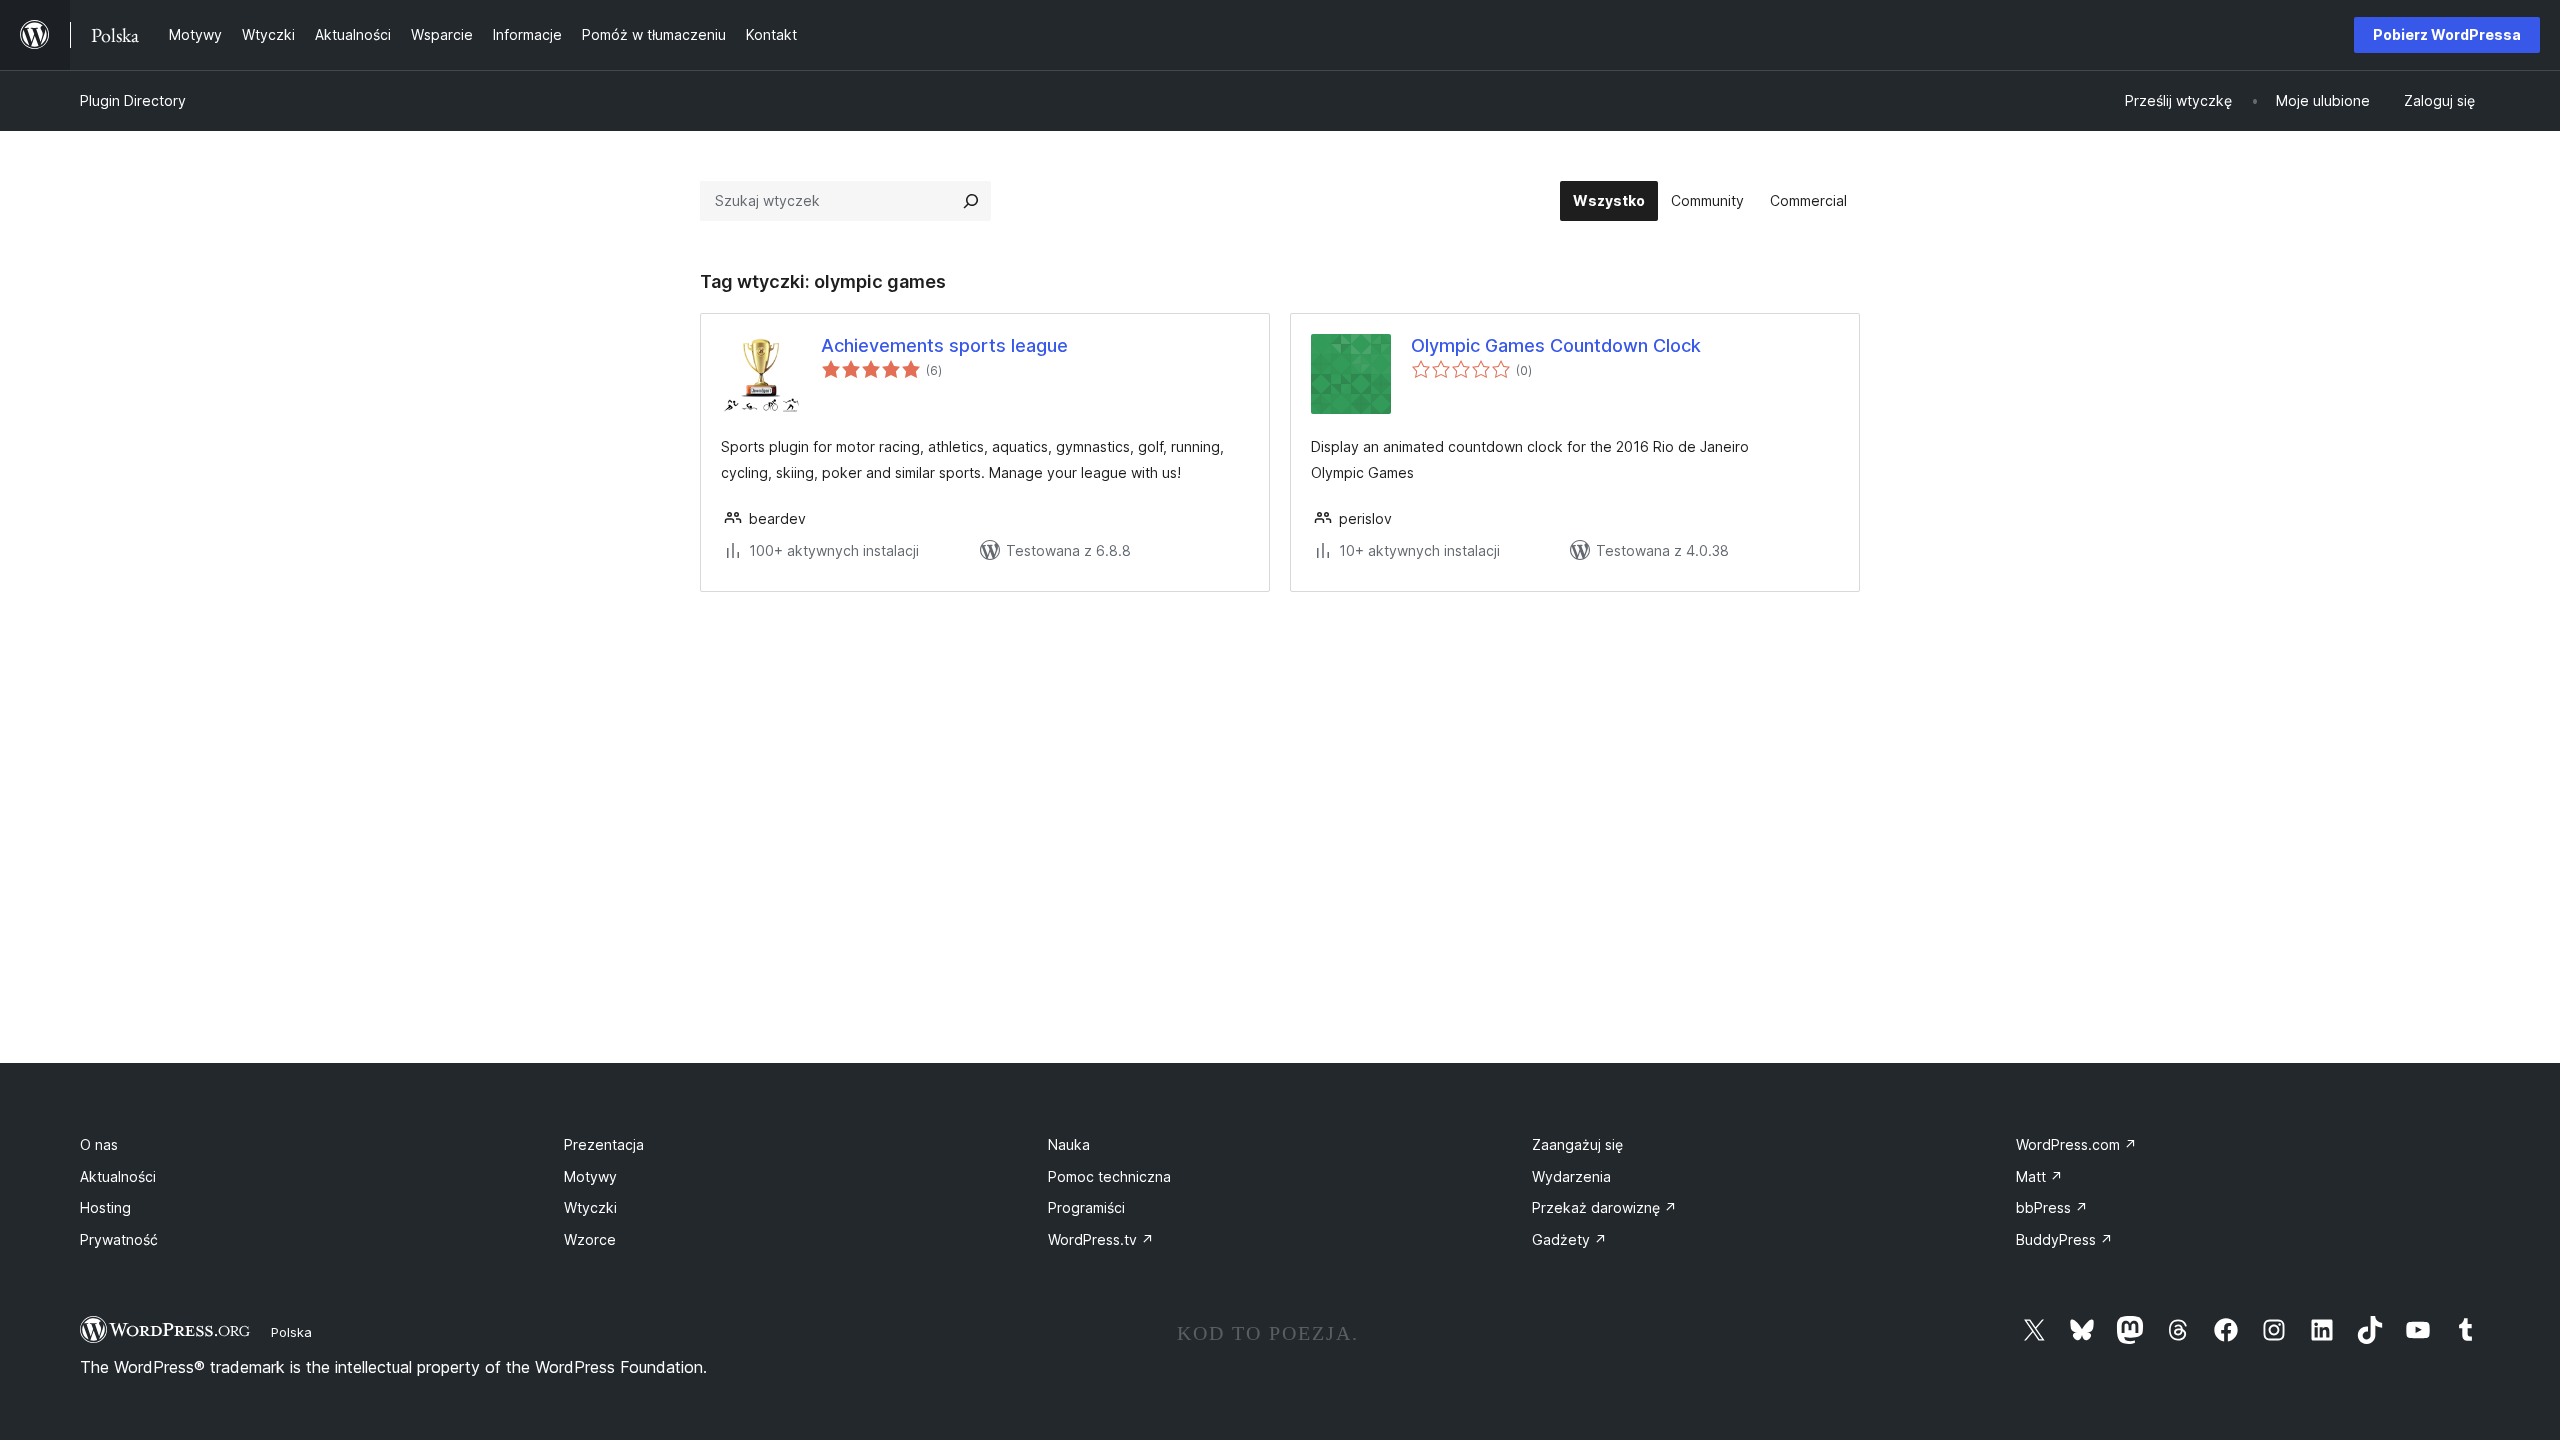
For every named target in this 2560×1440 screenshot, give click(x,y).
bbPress (2052, 1207)
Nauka (1069, 1144)
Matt (2039, 1176)
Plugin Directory (133, 100)
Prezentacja (604, 1144)
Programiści (1086, 1207)
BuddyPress (2064, 1239)
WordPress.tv (1101, 1239)
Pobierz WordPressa (2447, 34)
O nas (99, 1144)
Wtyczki (590, 1207)
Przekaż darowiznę (1604, 1207)
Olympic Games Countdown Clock (1556, 345)
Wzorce (590, 1239)
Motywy (590, 1176)
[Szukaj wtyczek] (971, 201)
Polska (291, 1332)
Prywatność (119, 1239)
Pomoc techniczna (1109, 1176)
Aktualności (118, 1176)
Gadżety (1569, 1239)
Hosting (105, 1207)
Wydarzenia (1571, 1176)
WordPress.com (2076, 1144)
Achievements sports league (944, 345)
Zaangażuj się (1577, 1144)
